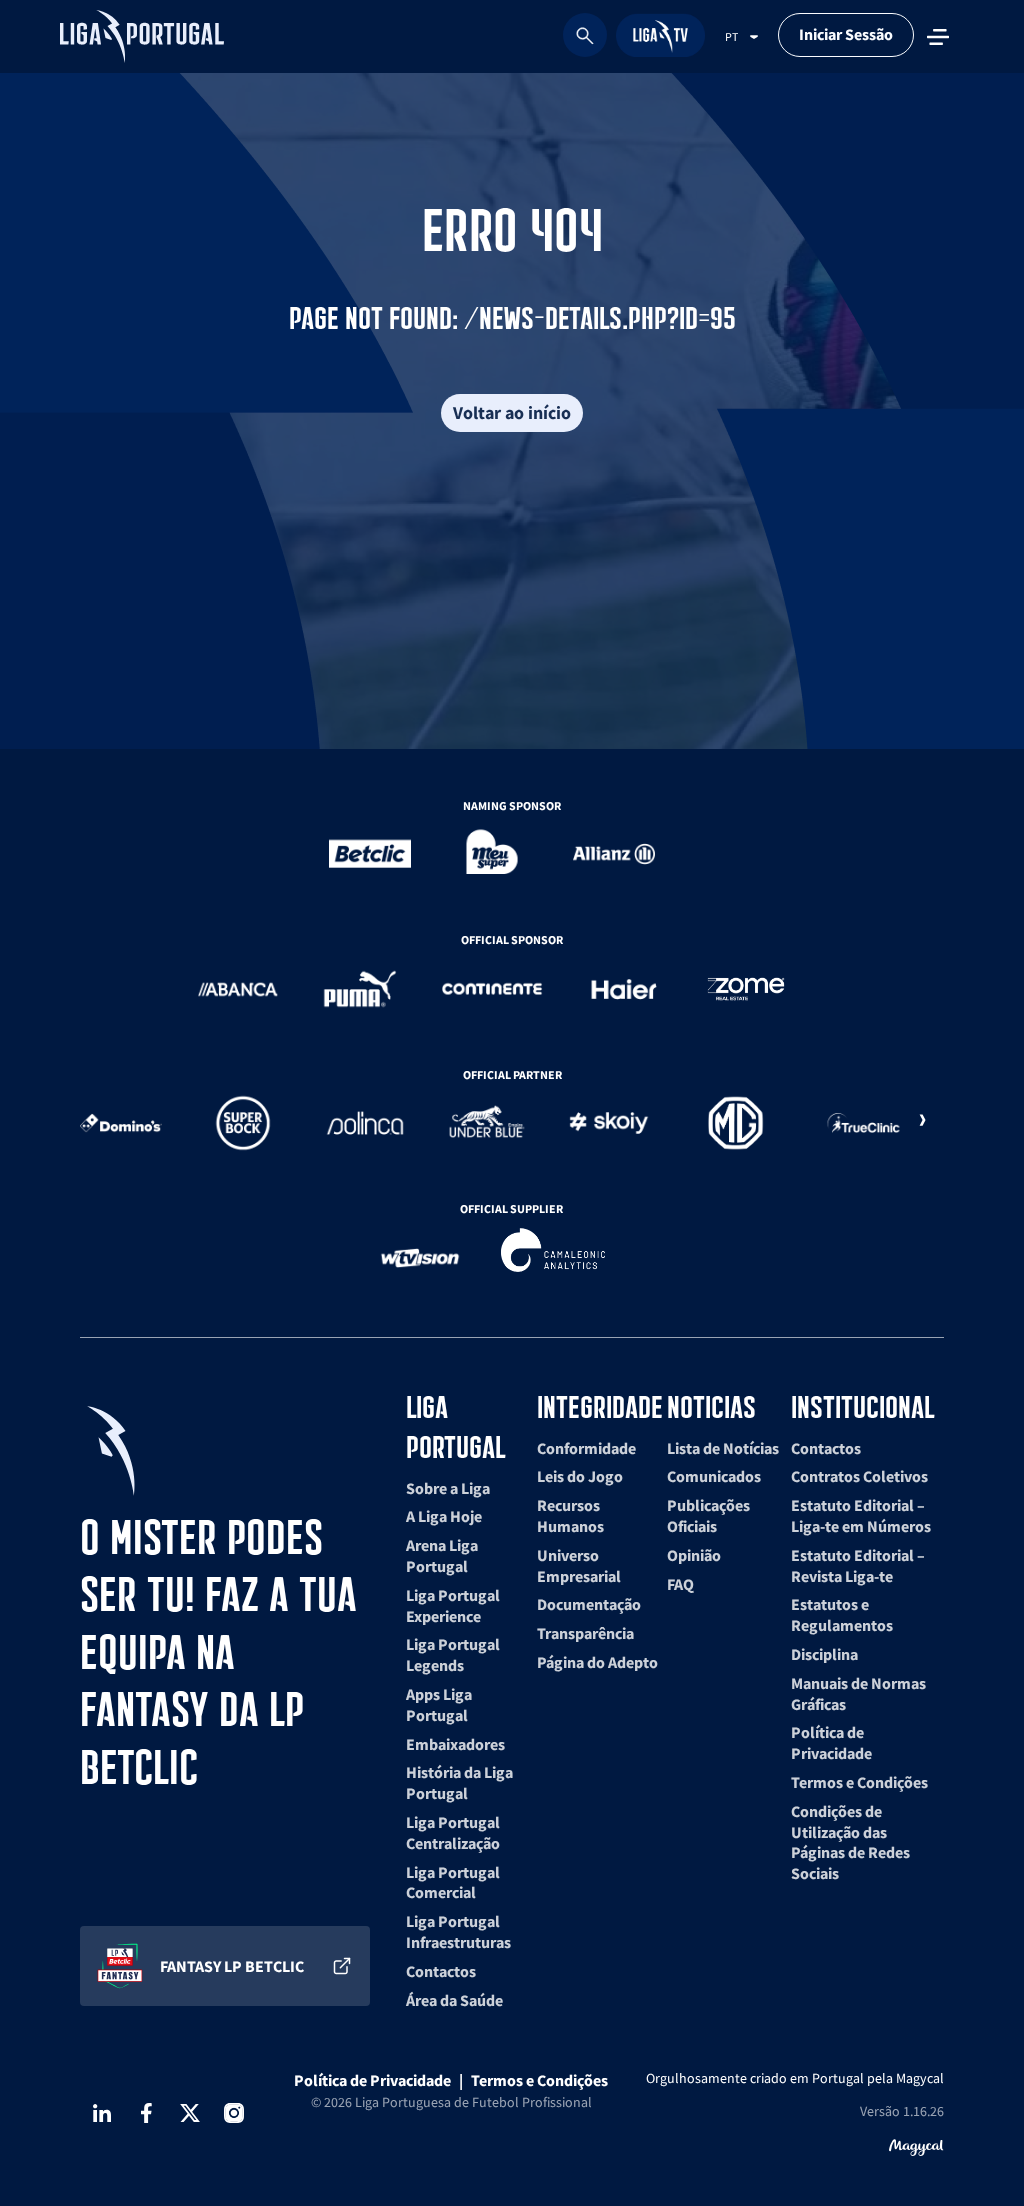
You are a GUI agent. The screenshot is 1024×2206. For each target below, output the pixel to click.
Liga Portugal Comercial (453, 1882)
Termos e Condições (859, 1782)
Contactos (441, 1971)
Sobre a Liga (448, 1488)
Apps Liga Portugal (439, 1704)
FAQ (680, 1584)
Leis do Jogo (580, 1476)
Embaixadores (455, 1744)
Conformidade (586, 1448)
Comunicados (714, 1476)
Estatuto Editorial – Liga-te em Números (861, 1515)
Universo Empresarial (579, 1565)
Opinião (694, 1555)
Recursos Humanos (570, 1515)
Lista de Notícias (723, 1448)
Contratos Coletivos (859, 1476)
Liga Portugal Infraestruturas (458, 1931)
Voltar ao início (512, 412)
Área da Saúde (454, 2000)
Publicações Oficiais (708, 1515)
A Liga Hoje (444, 1516)
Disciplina (824, 1654)
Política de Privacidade (831, 1742)
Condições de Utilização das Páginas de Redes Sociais (850, 1842)
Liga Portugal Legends (453, 1654)
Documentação (589, 1604)
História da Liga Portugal (459, 1782)
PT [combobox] (731, 36)
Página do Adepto (597, 1662)
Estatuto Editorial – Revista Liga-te (858, 1565)
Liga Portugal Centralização (453, 1832)
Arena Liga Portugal (442, 1555)
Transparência (585, 1633)
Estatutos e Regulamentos (842, 1614)
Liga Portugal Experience (453, 1605)
